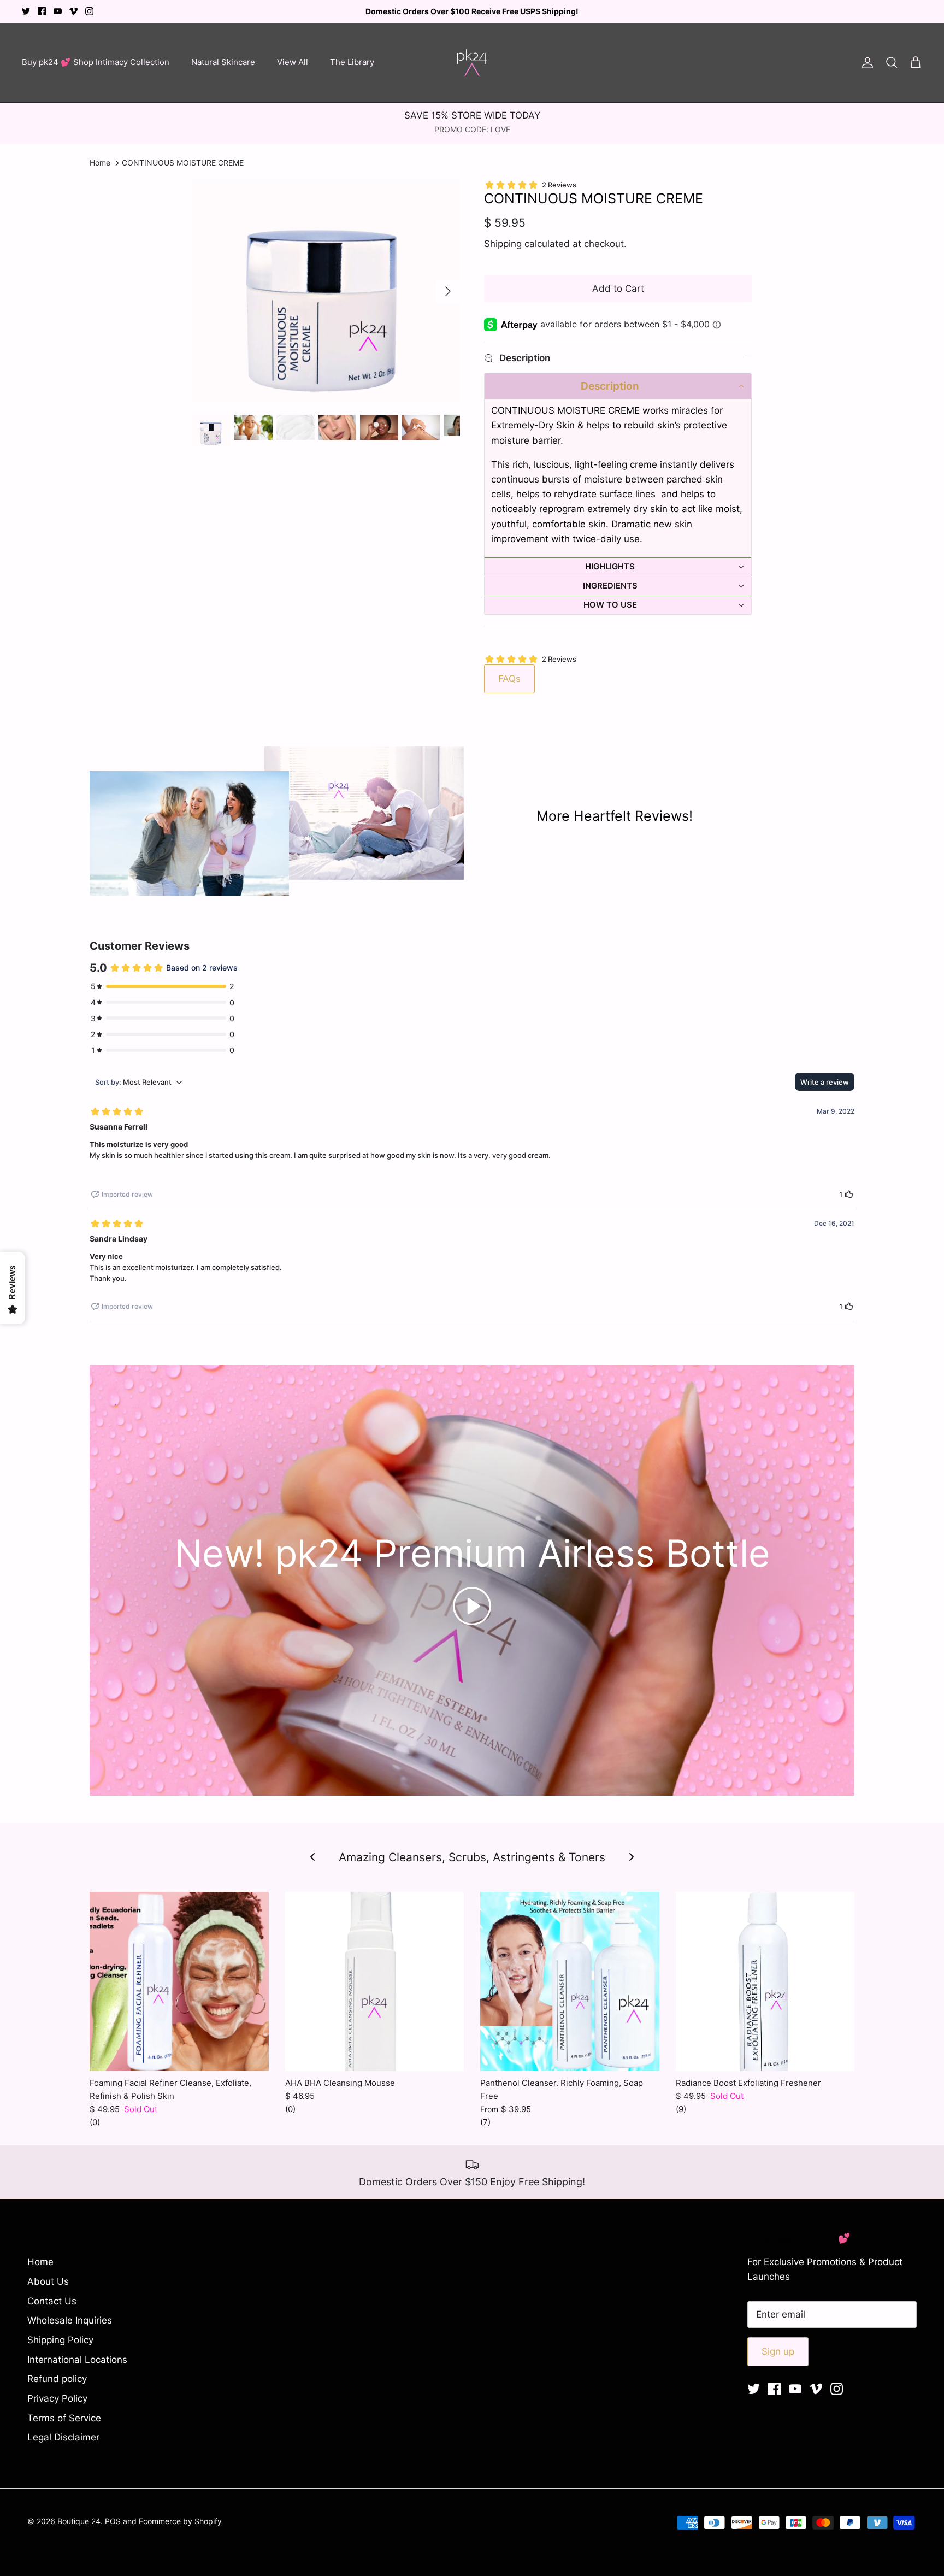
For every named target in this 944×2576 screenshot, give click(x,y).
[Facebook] (42, 11)
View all (472, 1873)
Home (100, 163)
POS (113, 2521)
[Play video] (472, 1606)
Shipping (503, 244)
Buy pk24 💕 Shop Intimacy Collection (96, 62)
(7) (485, 2122)
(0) (95, 2122)
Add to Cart (618, 289)
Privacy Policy (57, 2398)
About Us (48, 2281)
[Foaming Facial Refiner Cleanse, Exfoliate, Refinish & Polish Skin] (179, 1981)
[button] (618, 386)
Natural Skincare (223, 62)
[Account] (865, 62)
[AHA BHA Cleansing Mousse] (375, 1981)
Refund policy (57, 2379)
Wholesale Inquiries (70, 2320)
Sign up (778, 2351)
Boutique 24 (79, 2521)
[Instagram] (89, 11)
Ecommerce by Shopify (180, 2521)
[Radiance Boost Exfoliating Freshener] (765, 1981)
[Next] (448, 291)
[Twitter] (26, 11)
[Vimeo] (73, 11)
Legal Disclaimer (63, 2437)
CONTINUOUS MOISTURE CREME (183, 163)
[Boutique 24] (472, 63)
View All (293, 62)
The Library (352, 62)
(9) (681, 2109)
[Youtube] (58, 11)
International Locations (77, 2360)
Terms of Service (64, 2418)
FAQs (509, 679)
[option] (326, 291)
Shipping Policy (60, 2340)
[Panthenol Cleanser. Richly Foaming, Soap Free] (570, 1981)
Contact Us (52, 2301)
